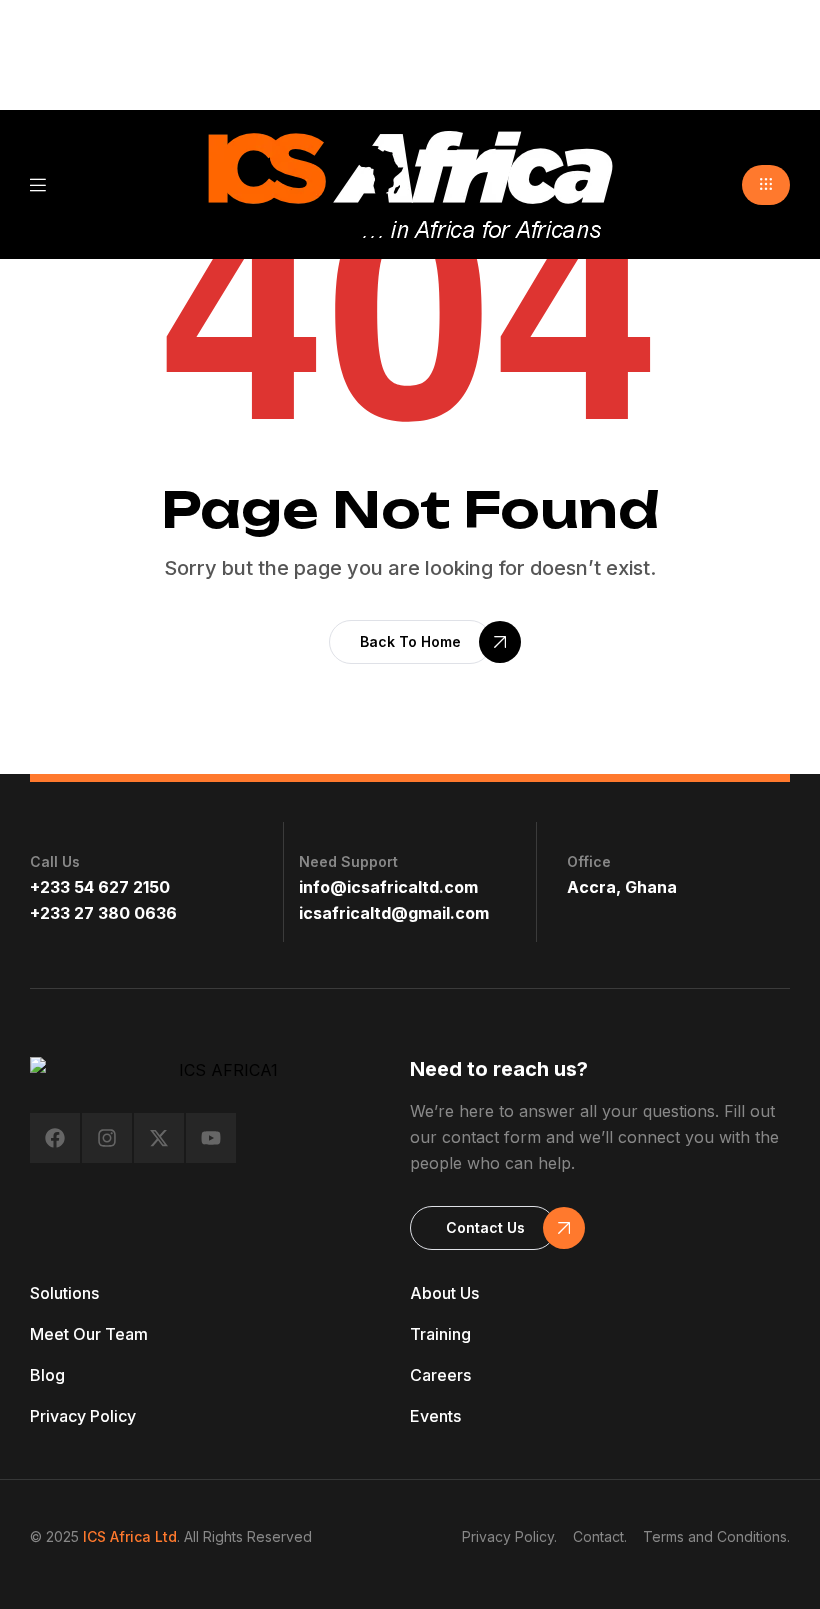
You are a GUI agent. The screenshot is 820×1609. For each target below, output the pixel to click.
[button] (766, 185)
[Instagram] (107, 1138)
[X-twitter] (159, 1138)
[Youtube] (211, 1138)
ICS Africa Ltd (130, 1536)
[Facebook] (55, 1138)
